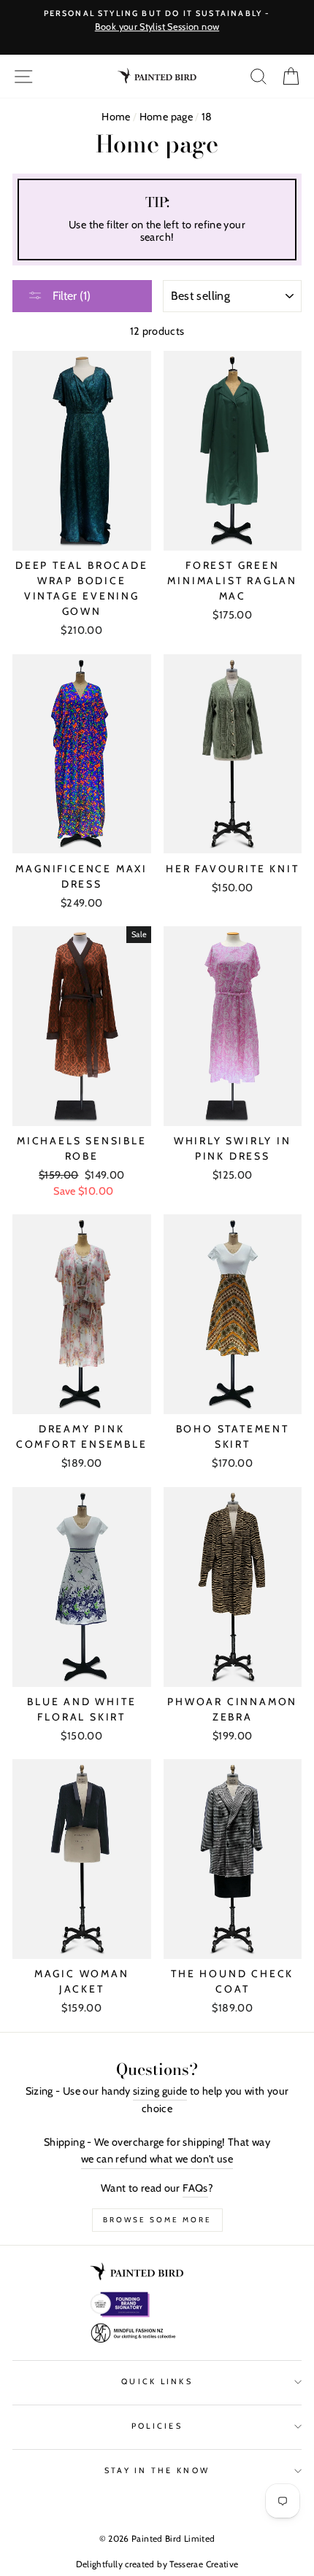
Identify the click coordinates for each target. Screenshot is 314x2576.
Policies (157, 2426)
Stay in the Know (157, 2471)
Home (116, 117)
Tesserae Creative (204, 2564)
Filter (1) (70, 296)
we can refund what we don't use (157, 2159)
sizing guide (160, 2091)
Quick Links (157, 2382)
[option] (157, 21)
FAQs (195, 2188)
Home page (166, 117)
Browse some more (157, 2220)
